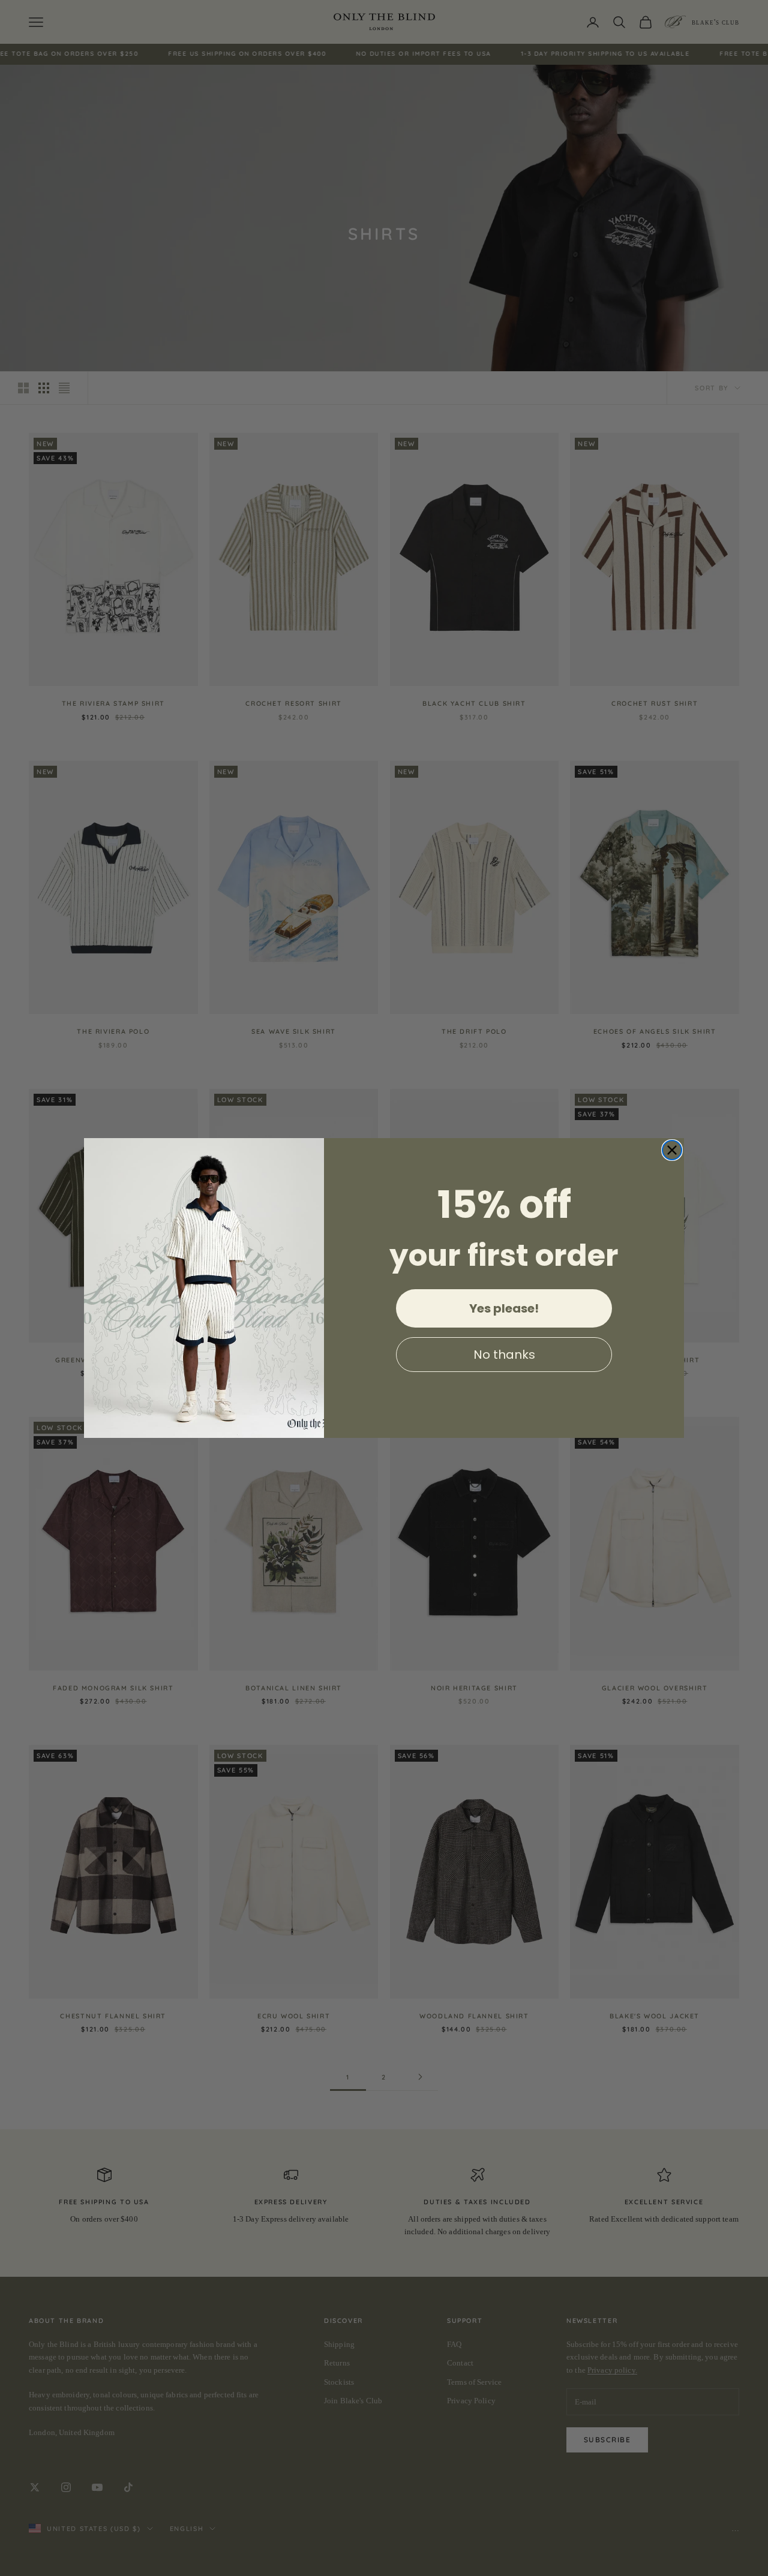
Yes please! (504, 1308)
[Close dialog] (672, 1150)
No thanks (504, 1355)
